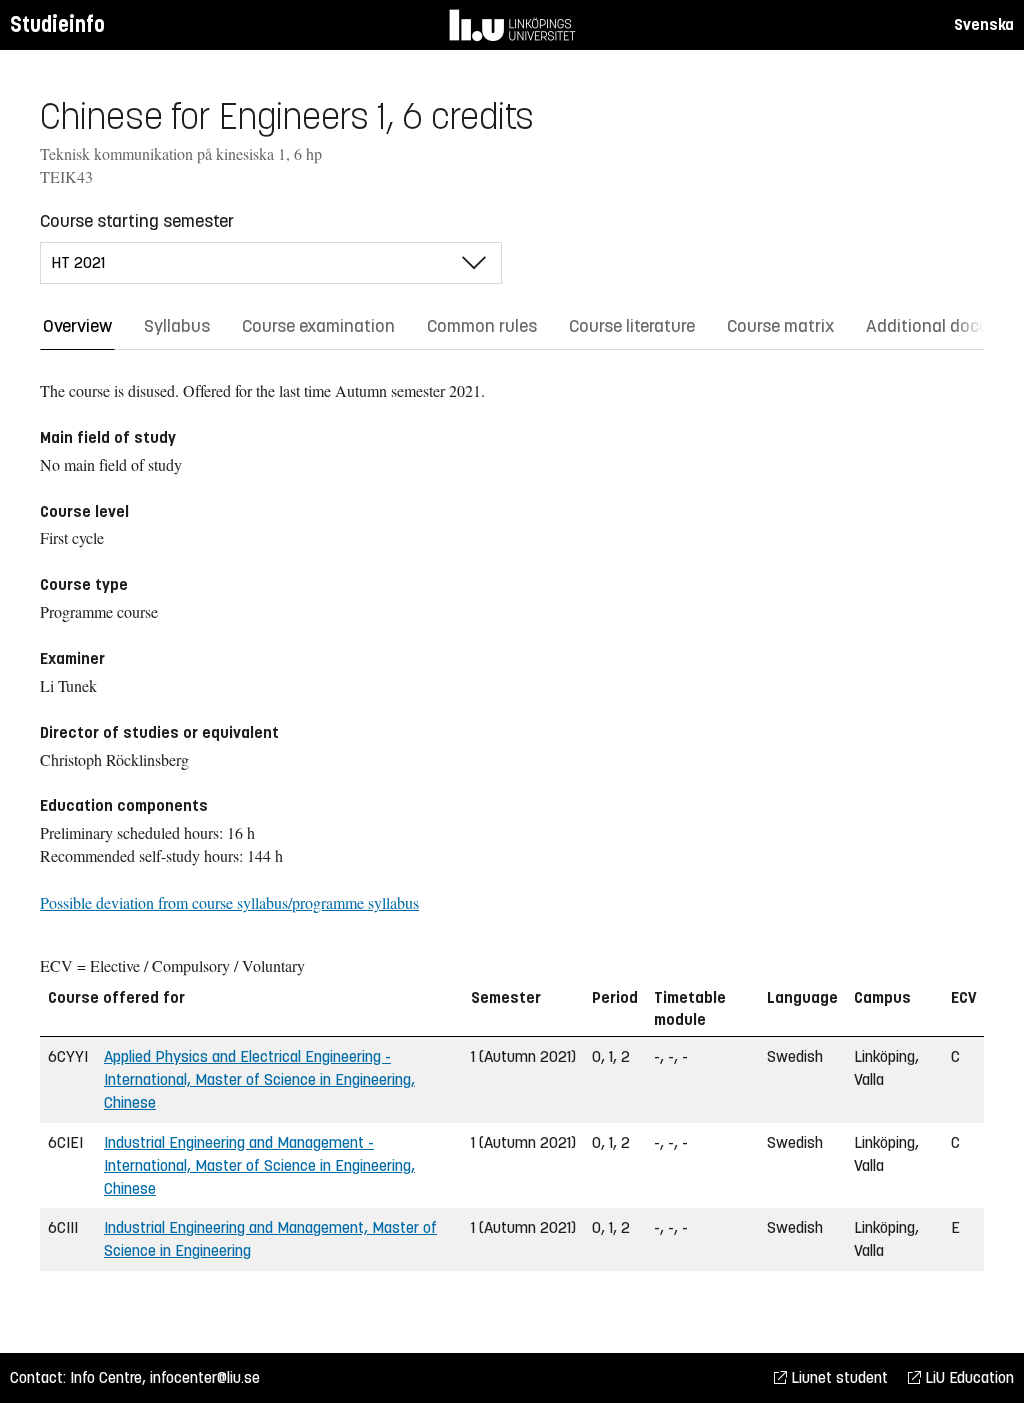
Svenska (984, 24)
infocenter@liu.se (205, 1377)
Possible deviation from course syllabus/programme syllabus (229, 902)
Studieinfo (57, 24)
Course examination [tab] (318, 326)
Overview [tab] (77, 326)
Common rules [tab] (482, 326)
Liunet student (837, 1377)
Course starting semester (137, 221)
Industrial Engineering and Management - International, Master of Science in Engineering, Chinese (259, 1165)
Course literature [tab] (632, 326)
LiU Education (967, 1377)
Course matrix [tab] (780, 326)
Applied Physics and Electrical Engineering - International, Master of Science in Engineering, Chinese (259, 1079)
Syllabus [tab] (177, 326)
